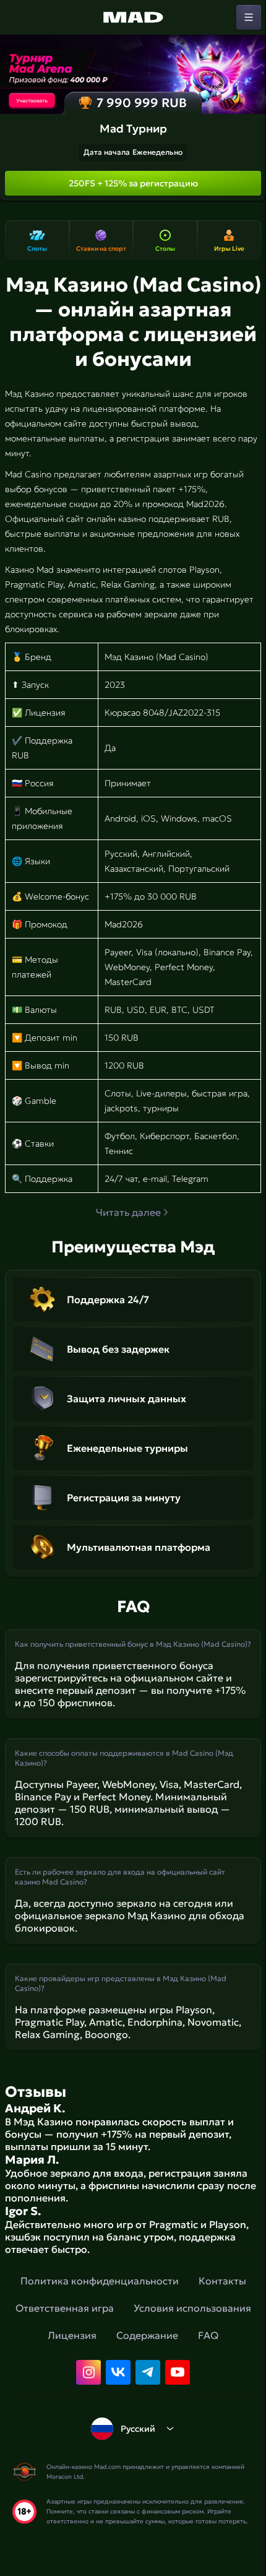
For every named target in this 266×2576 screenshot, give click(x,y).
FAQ (208, 2335)
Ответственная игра (65, 2308)
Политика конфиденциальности (100, 2281)
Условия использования (192, 2308)
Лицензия (72, 2335)
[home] (133, 17)
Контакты (222, 2281)
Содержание (147, 2335)
